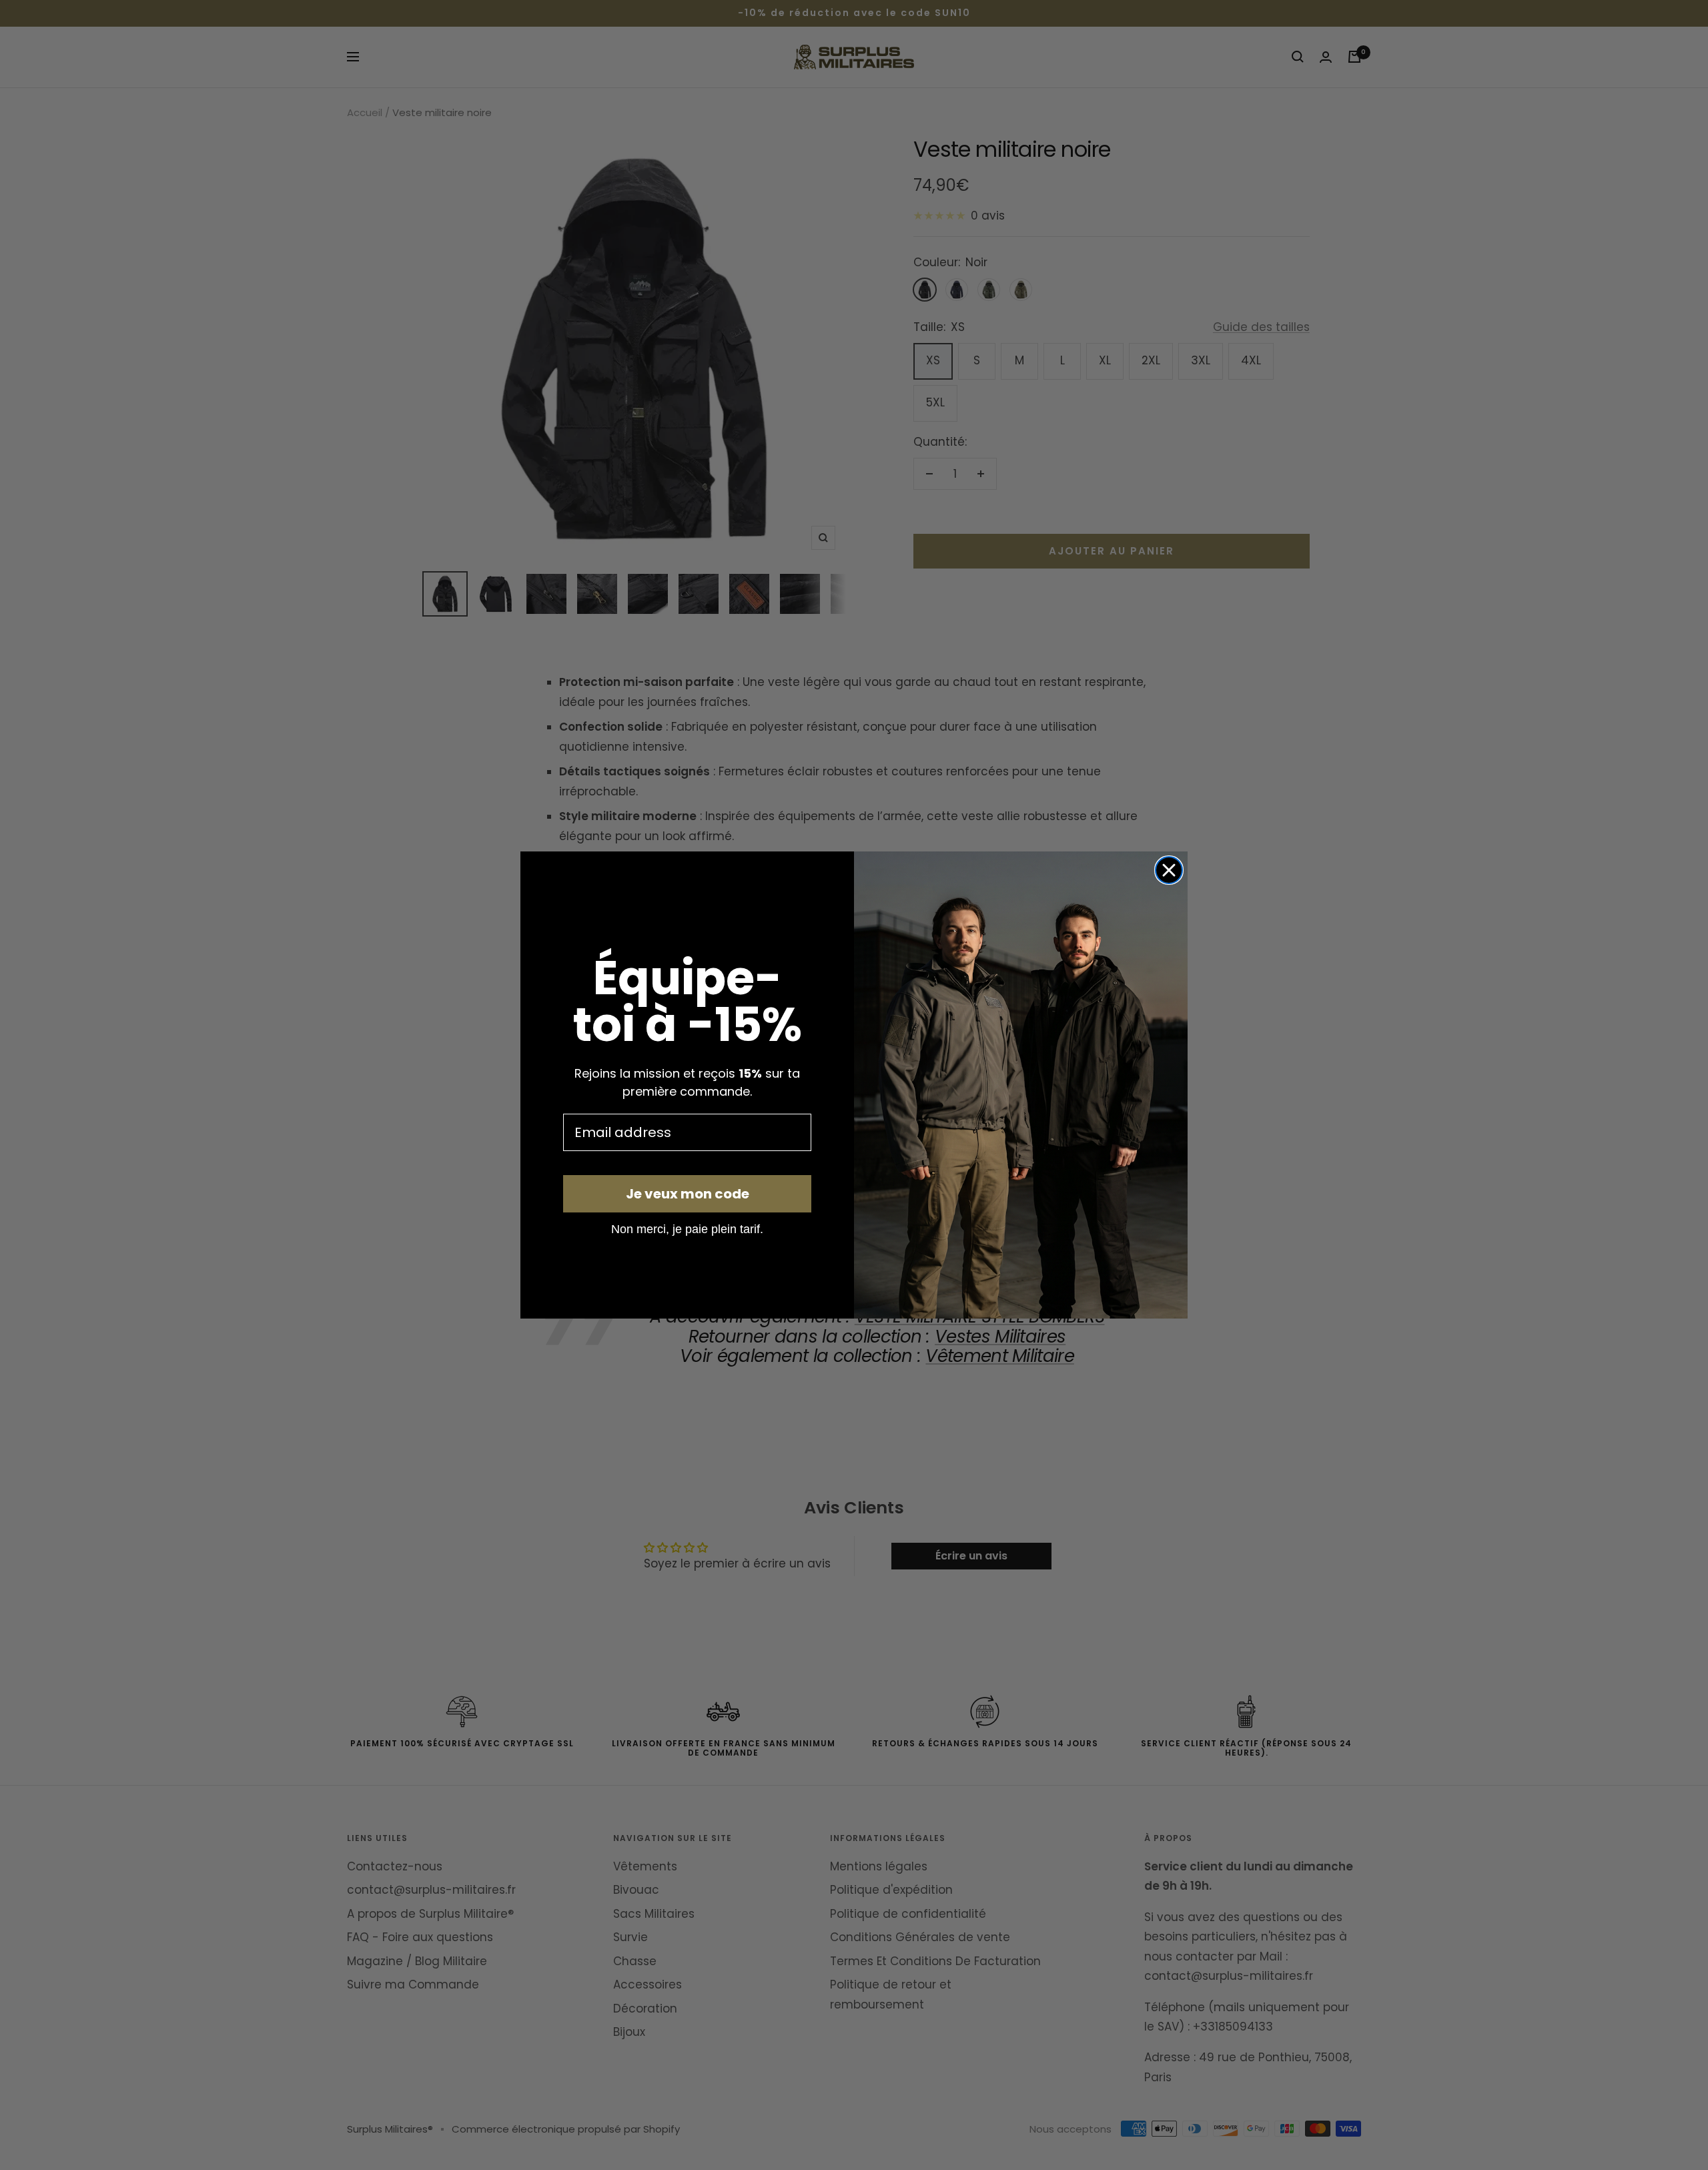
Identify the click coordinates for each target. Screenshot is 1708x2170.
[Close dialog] (1169, 870)
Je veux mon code (688, 1194)
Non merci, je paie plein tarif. (687, 1228)
